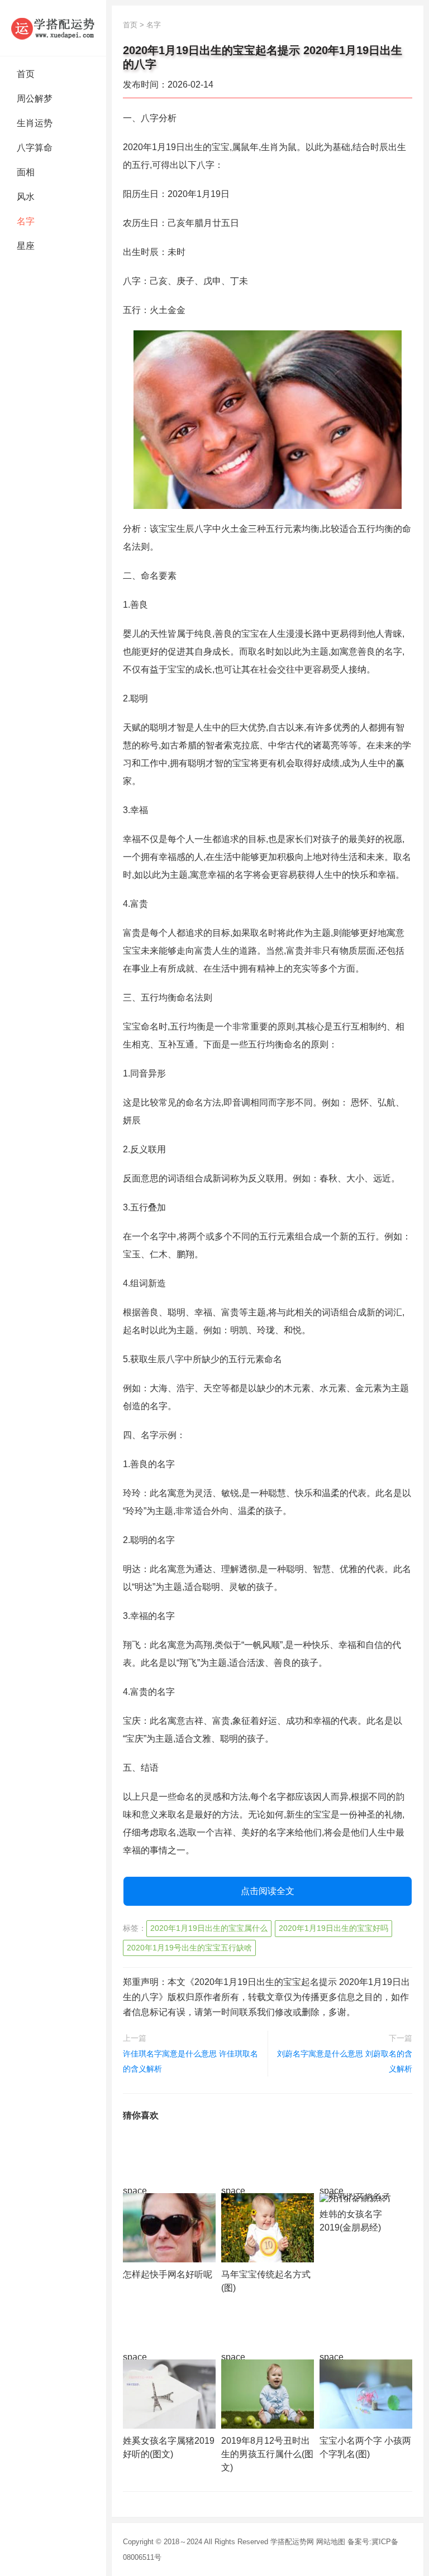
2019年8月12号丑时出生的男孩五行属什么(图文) (267, 2454)
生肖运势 (35, 123)
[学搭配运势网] (53, 28)
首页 (26, 74)
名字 (26, 221)
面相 (26, 172)
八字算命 (35, 148)
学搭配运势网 (292, 2542)
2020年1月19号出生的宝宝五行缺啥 (189, 1948)
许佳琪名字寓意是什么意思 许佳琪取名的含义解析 (190, 2061)
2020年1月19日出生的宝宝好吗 (333, 1928)
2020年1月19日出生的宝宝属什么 (209, 1928)
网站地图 (331, 2542)
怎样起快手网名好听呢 (168, 2274)
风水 (26, 197)
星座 (26, 246)
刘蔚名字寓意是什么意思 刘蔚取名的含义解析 (345, 2061)
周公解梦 (35, 98)
